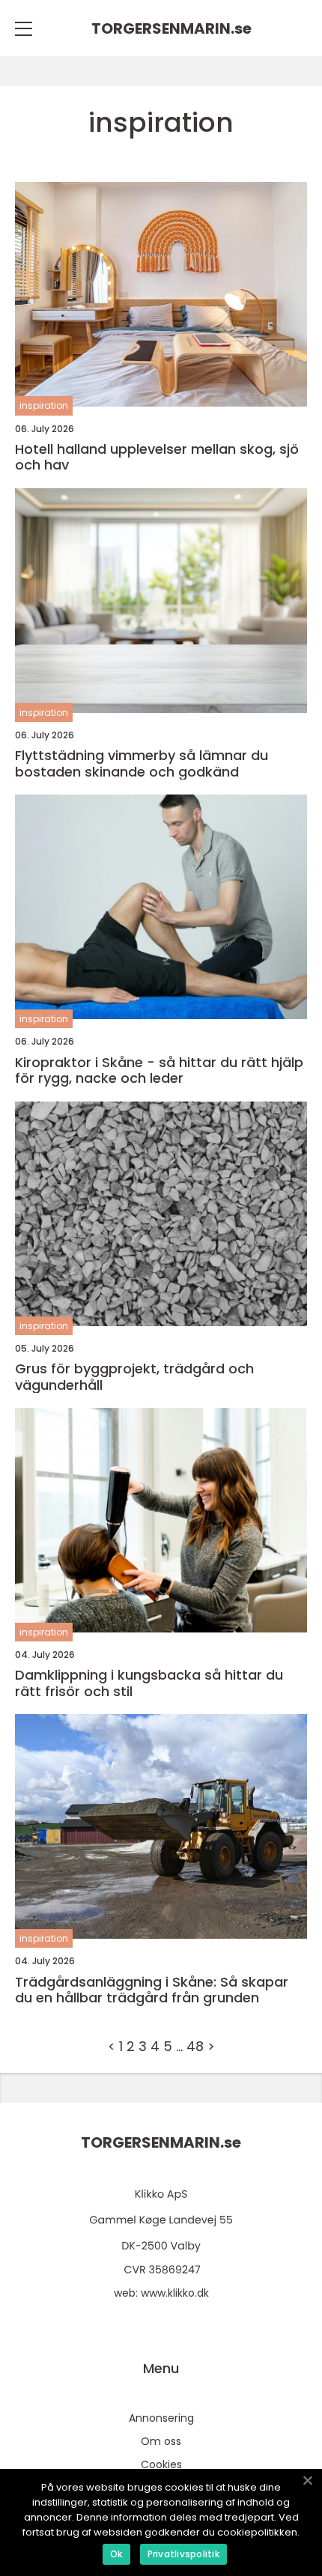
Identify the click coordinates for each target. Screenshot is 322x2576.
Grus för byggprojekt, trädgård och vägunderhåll (134, 1377)
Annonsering (161, 2418)
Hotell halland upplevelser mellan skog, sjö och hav (157, 457)
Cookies (161, 2464)
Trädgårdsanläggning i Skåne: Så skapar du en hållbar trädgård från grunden (152, 1990)
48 (195, 2046)
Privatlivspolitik (183, 2554)
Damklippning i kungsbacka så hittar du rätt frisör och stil (149, 1683)
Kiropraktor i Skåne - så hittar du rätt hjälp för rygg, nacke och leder (159, 1070)
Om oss (161, 2441)
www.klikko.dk (175, 2293)
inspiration (44, 405)
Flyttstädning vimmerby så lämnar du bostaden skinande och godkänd (142, 763)
